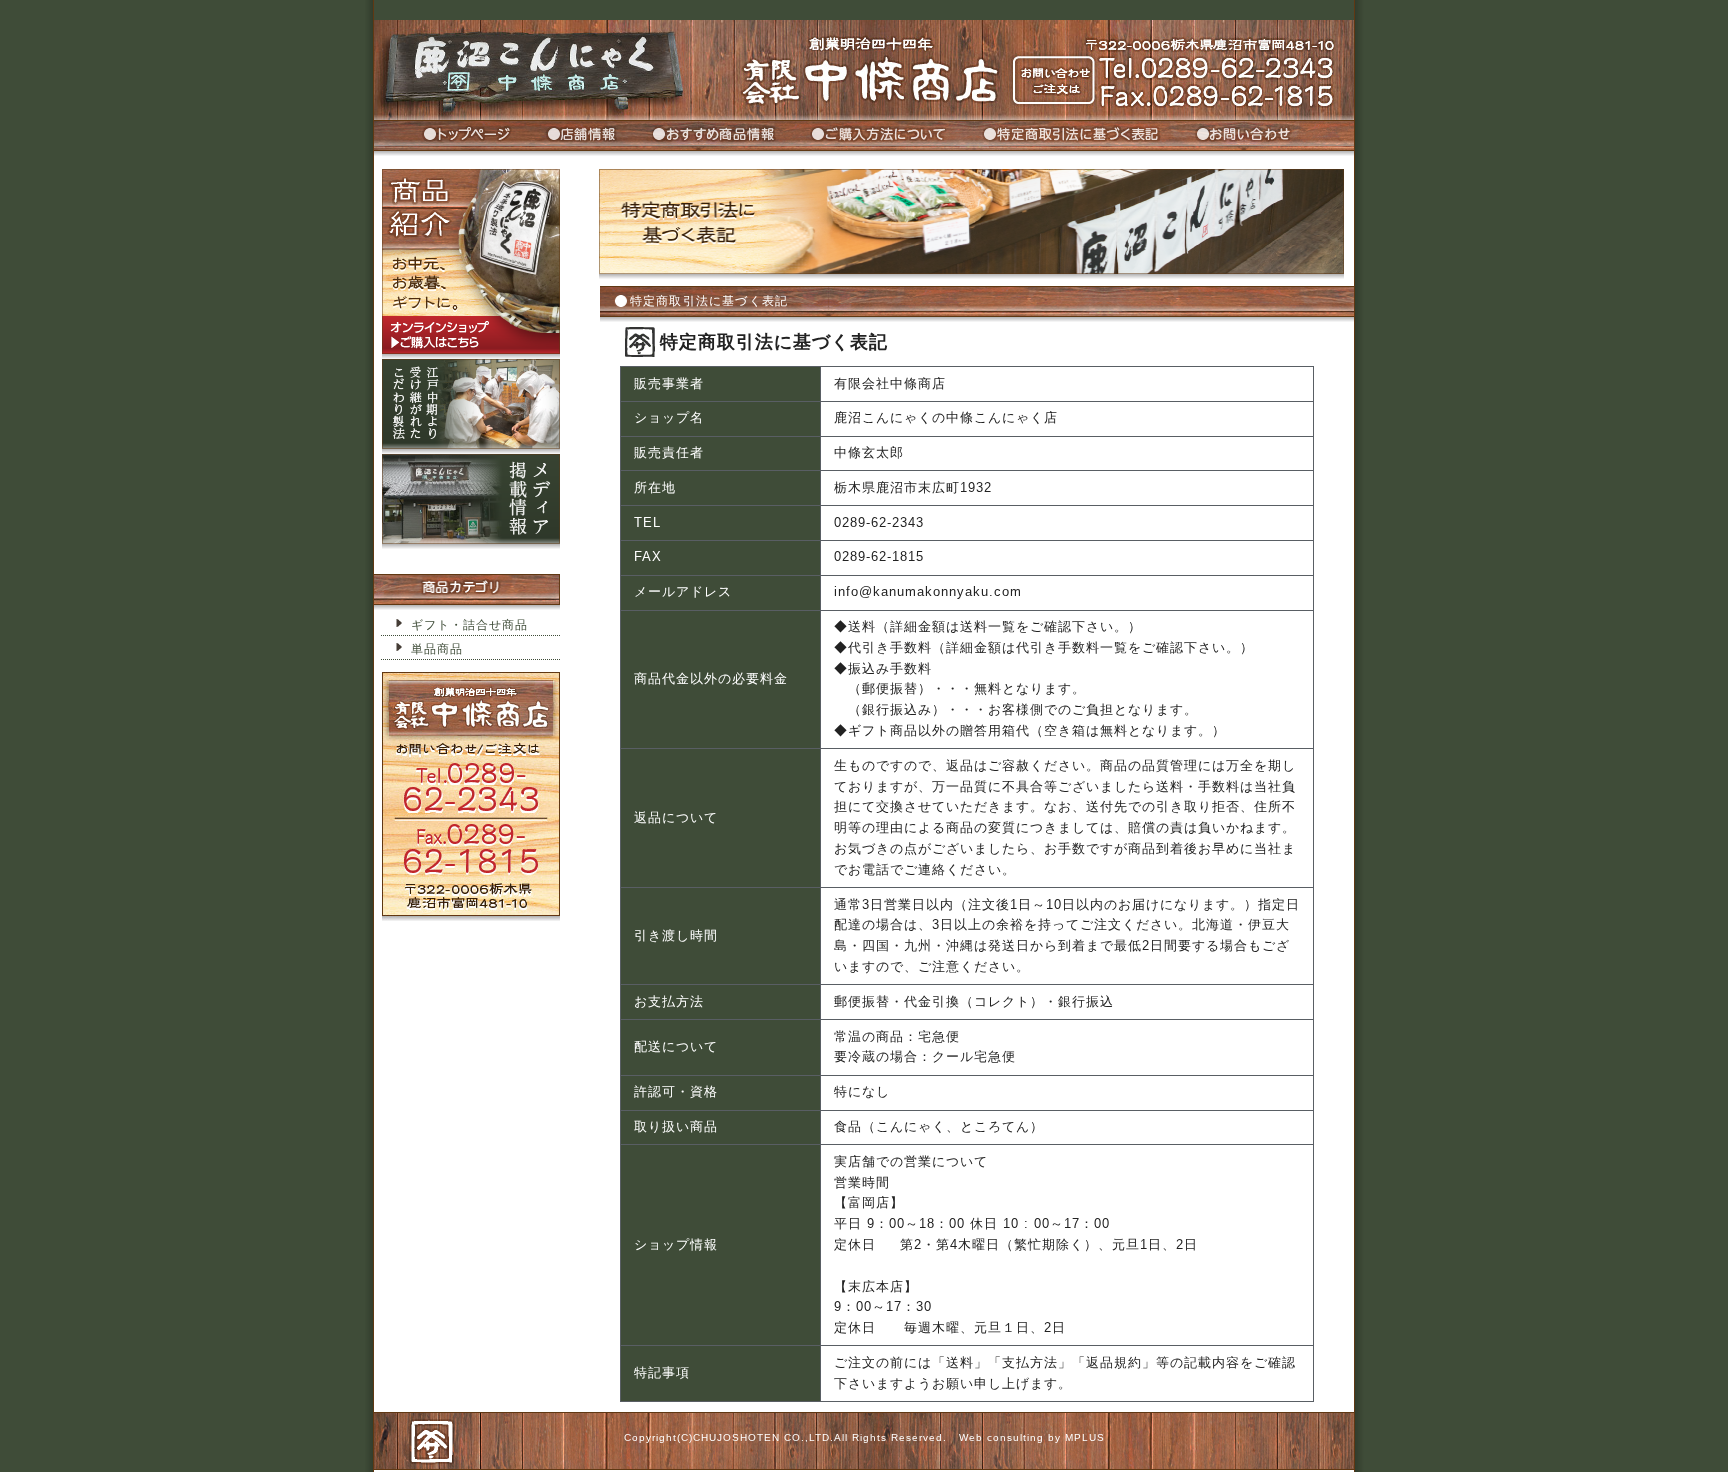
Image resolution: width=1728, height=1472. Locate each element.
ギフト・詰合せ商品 (469, 625)
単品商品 (437, 649)
